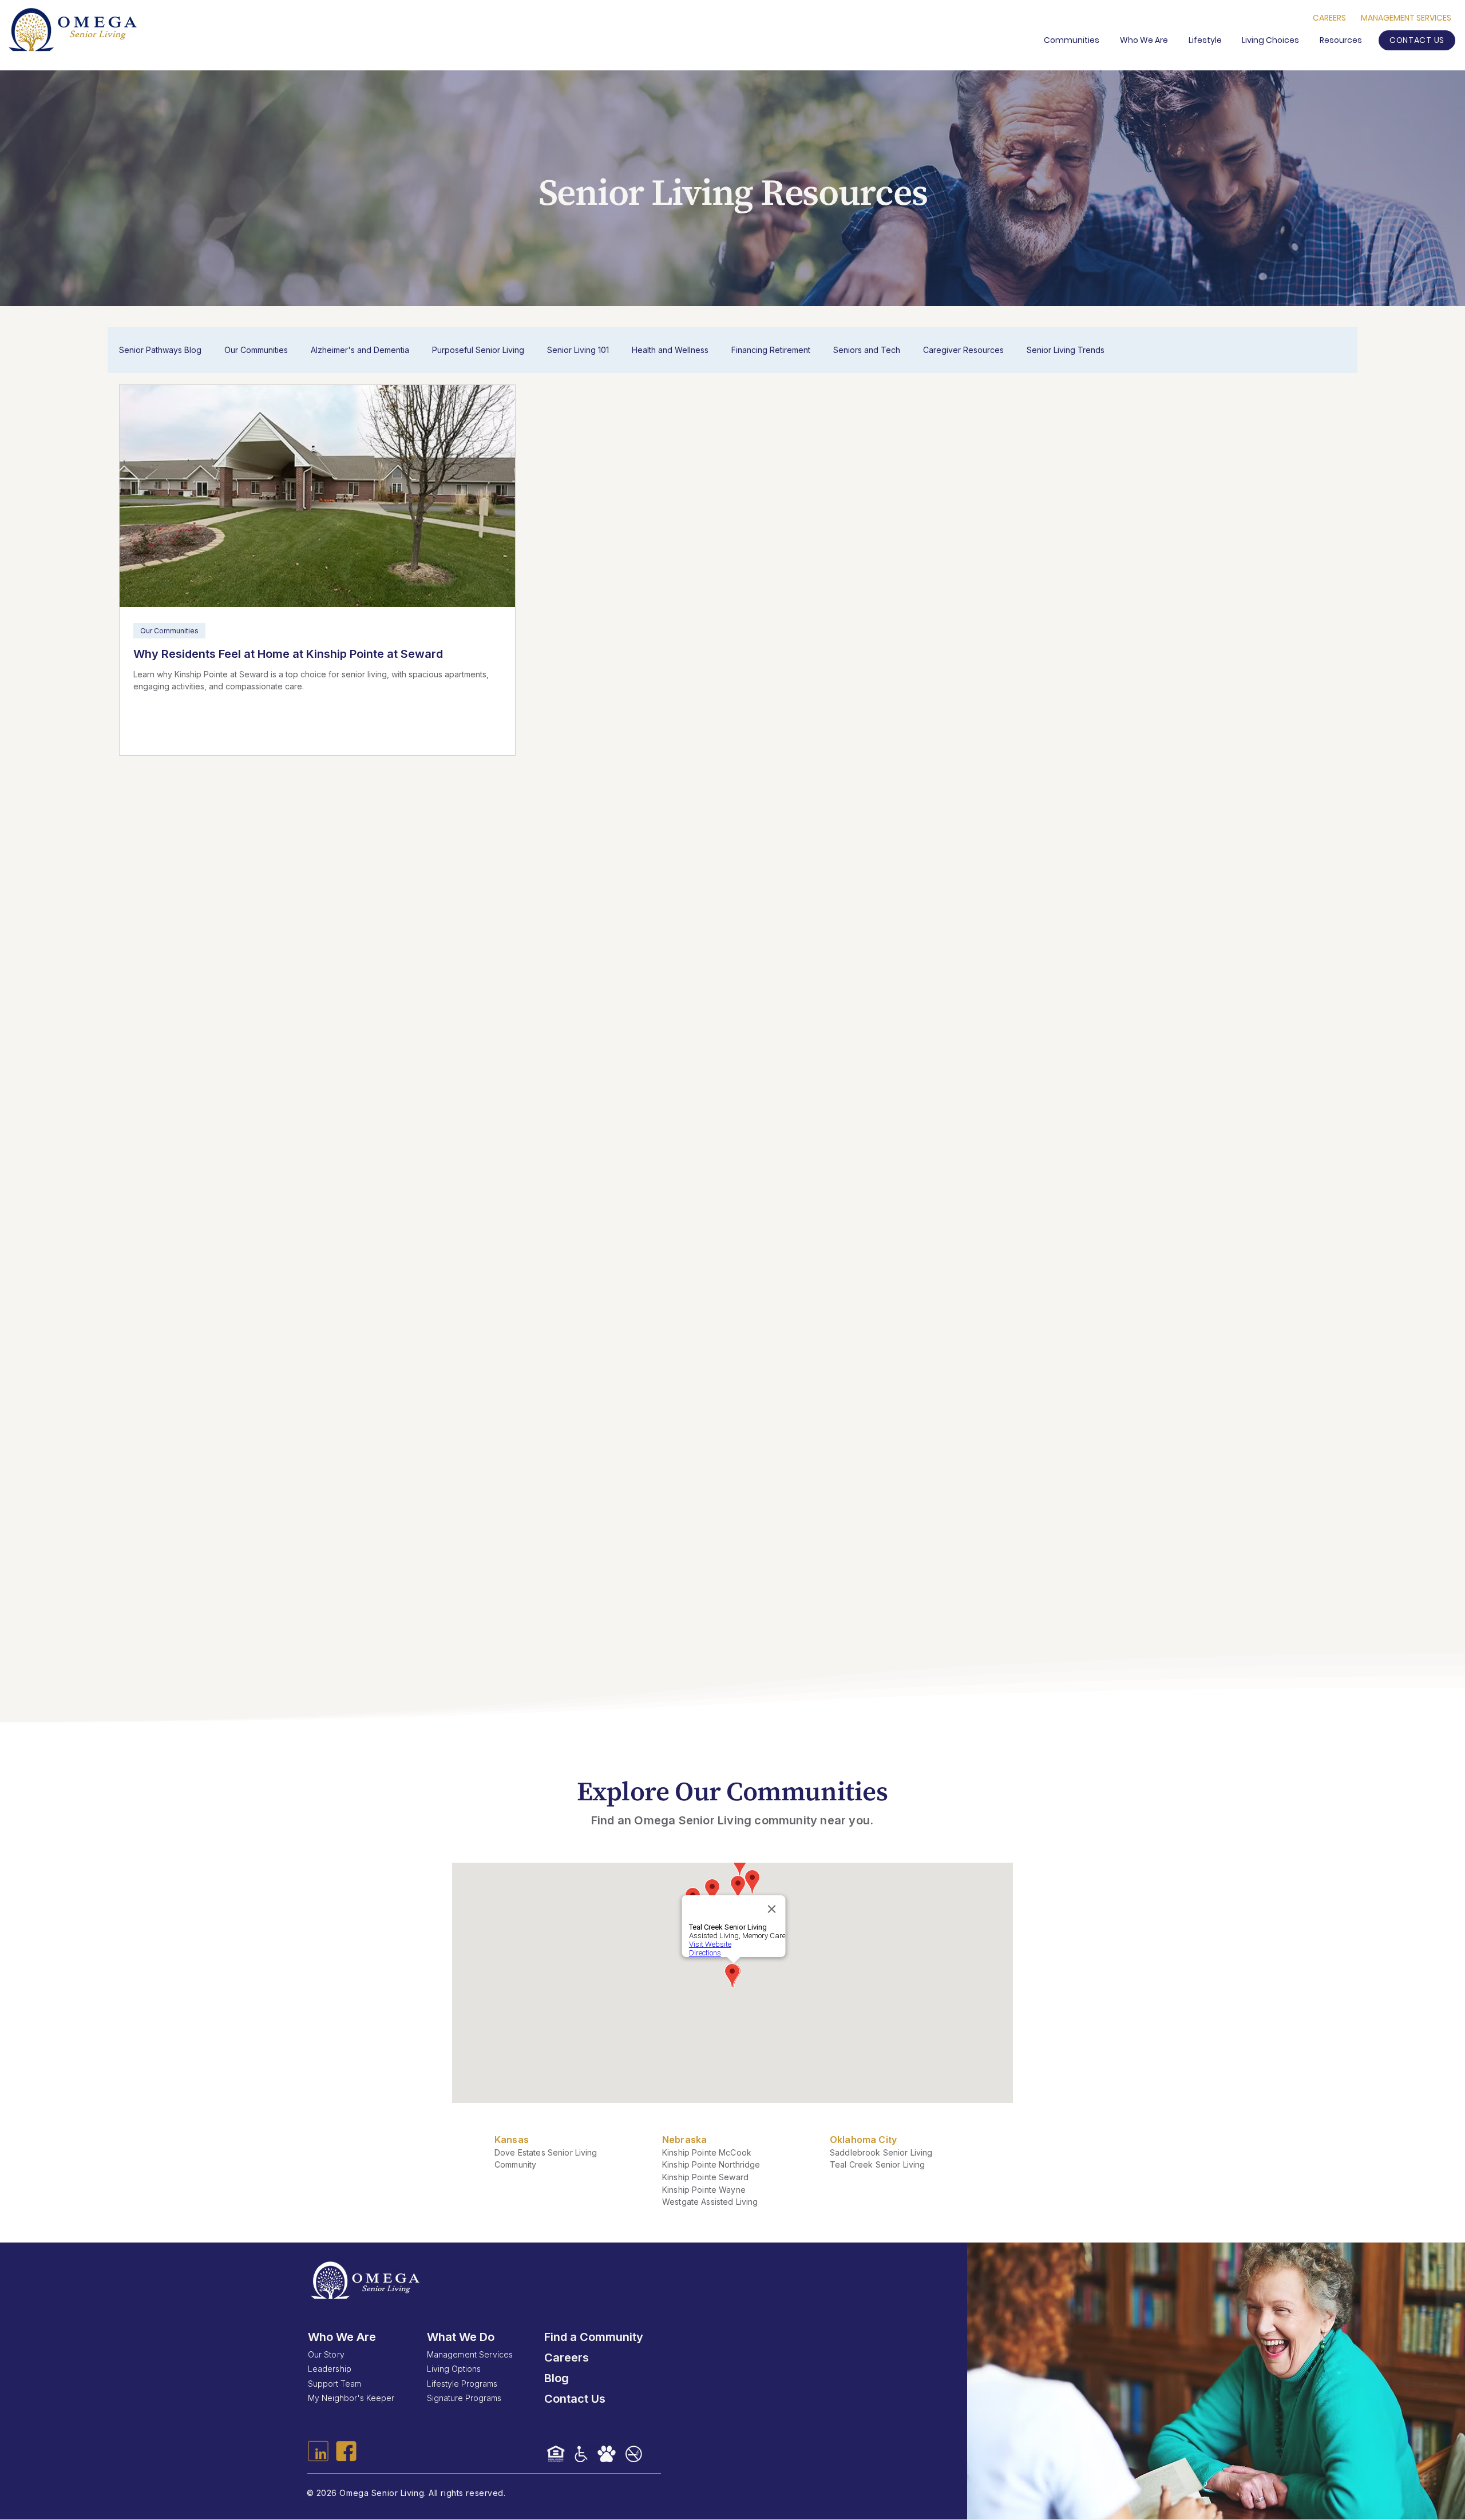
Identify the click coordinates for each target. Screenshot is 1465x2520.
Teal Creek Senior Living (877, 2164)
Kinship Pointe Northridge (711, 2164)
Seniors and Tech (867, 350)
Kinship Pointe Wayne (704, 2190)
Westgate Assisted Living (710, 2202)
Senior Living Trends (1066, 350)
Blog (557, 2378)
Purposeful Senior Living (478, 350)
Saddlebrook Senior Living (881, 2152)
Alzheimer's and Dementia (360, 350)
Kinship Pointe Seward (705, 2177)
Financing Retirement (771, 350)
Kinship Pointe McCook (707, 2152)
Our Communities (256, 350)
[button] (1343, 40)
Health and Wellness (670, 350)
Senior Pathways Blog (160, 350)
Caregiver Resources (963, 350)
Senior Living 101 (578, 350)
